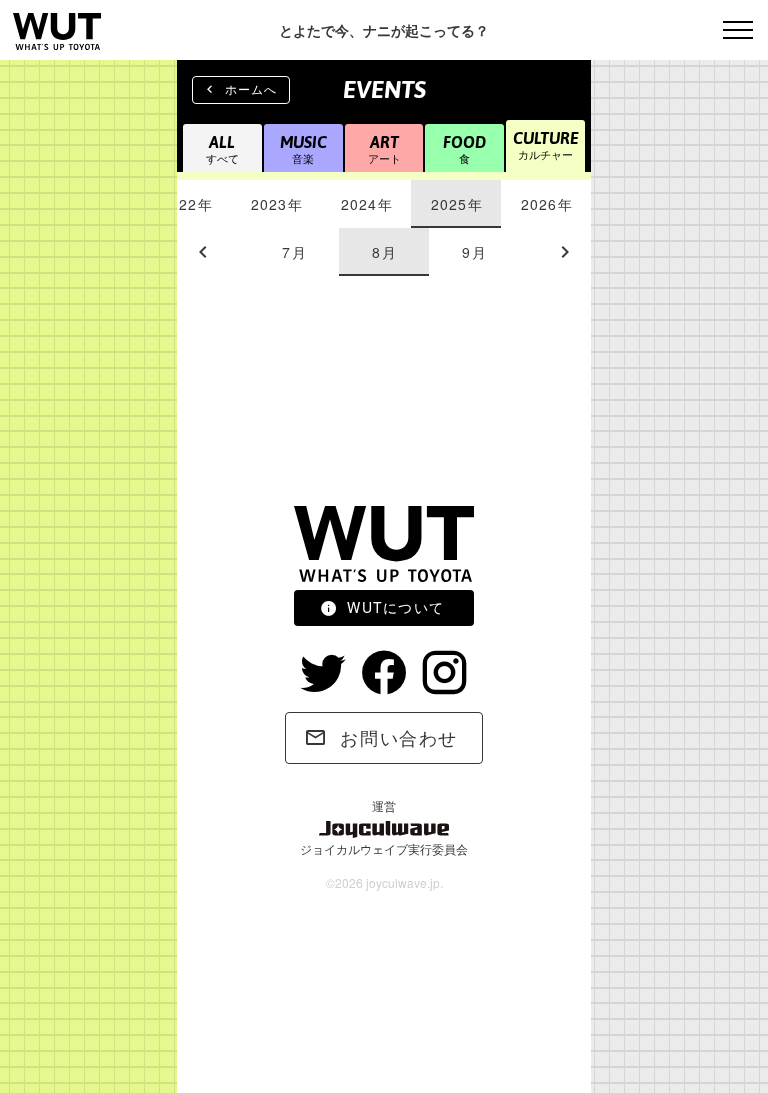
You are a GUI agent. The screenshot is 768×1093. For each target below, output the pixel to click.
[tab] (186, 204)
